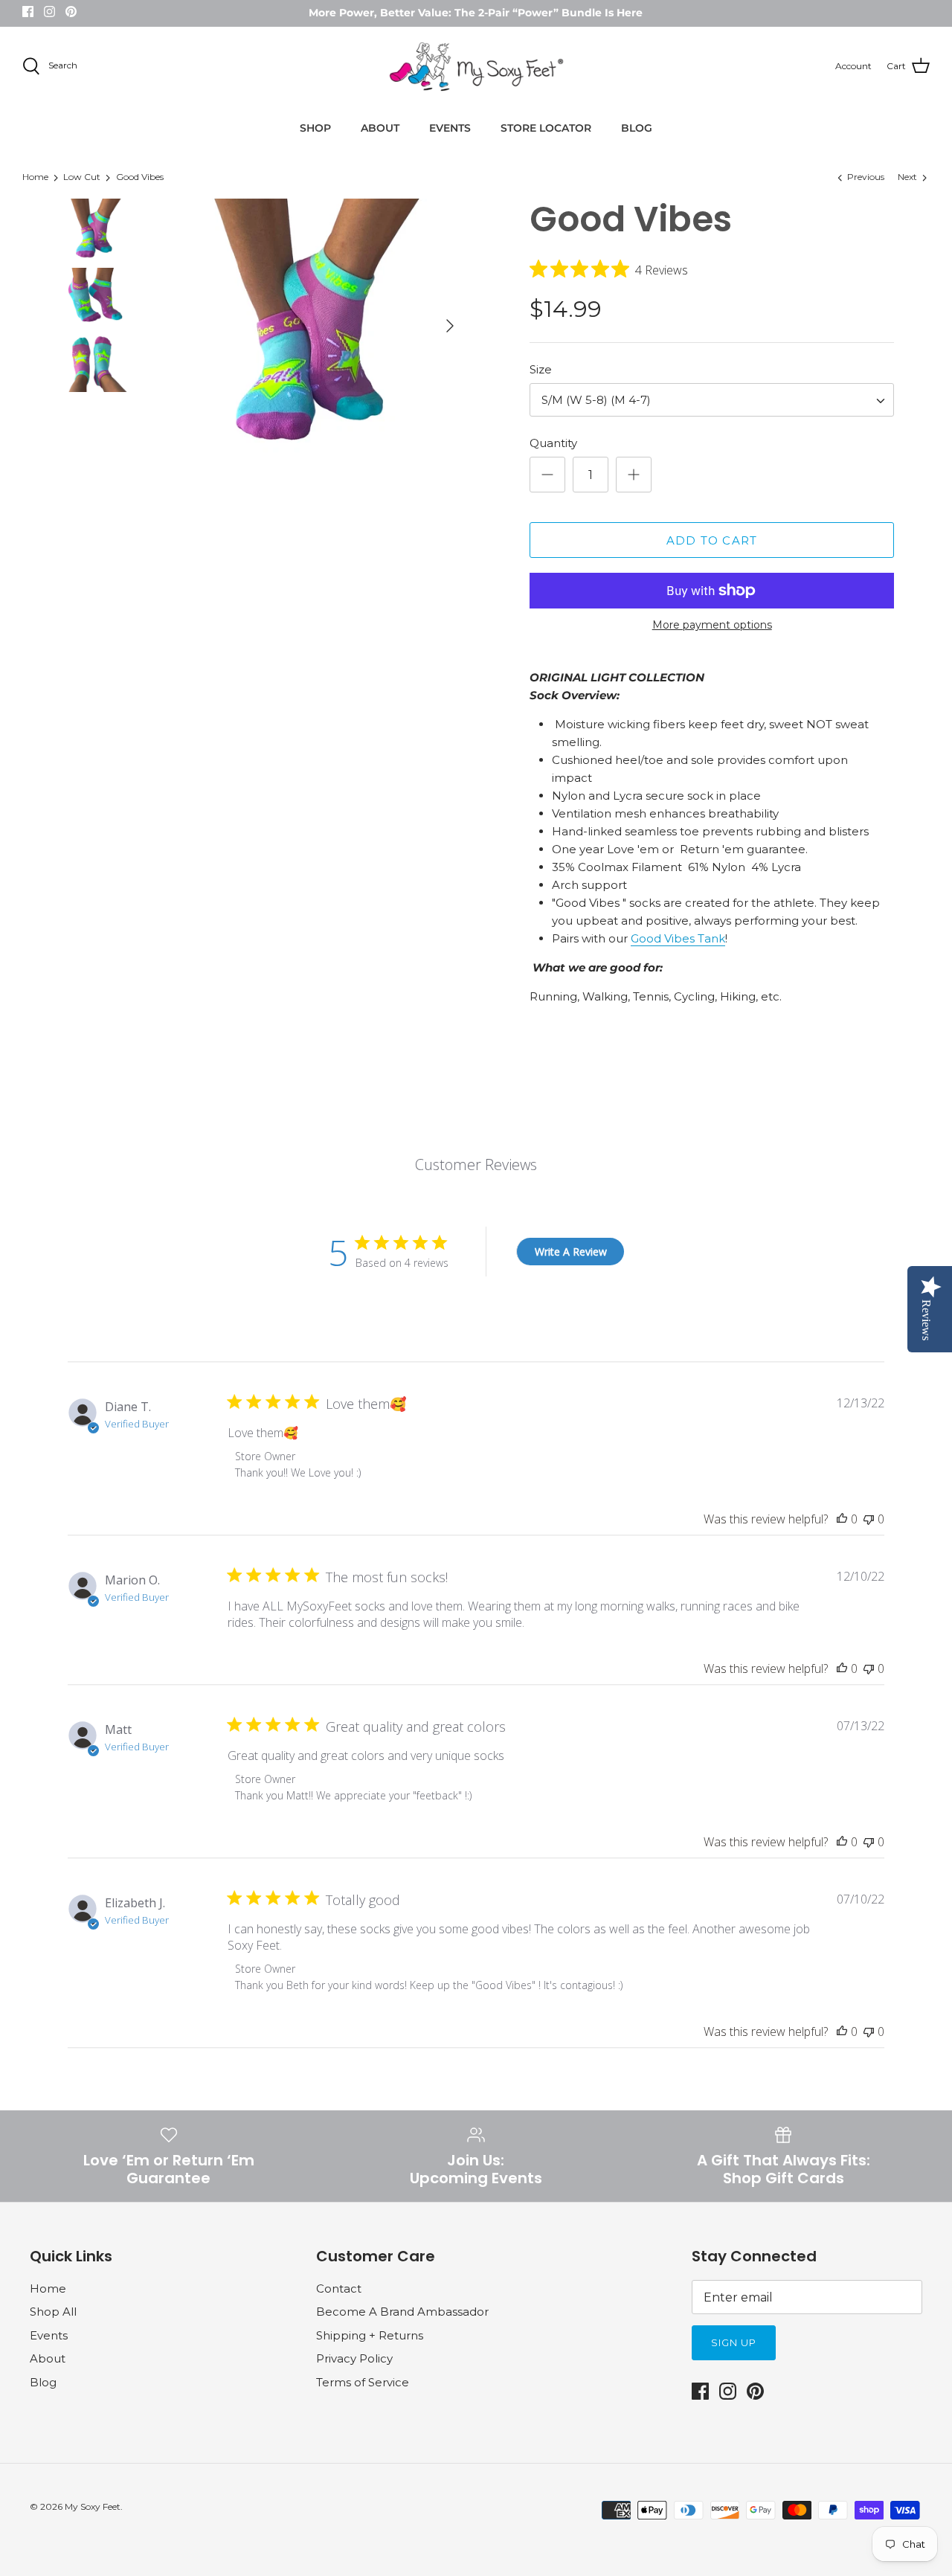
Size (541, 369)
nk (718, 938)
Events (49, 2335)
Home (35, 177)
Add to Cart (712, 540)
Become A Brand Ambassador (402, 2312)
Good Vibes (140, 177)
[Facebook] (28, 12)
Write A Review (571, 1252)
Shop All (53, 2312)
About (48, 2358)
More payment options (712, 625)
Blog (43, 2382)
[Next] (450, 326)
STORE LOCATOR (546, 128)
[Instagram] (49, 12)
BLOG (637, 128)
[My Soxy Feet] (476, 67)
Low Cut (82, 177)
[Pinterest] (71, 12)
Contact (339, 2288)
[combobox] (712, 400)
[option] (314, 325)
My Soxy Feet (93, 2506)
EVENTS (450, 128)
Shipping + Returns (370, 2335)
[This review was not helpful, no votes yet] (869, 1519)
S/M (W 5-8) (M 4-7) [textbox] (596, 400)
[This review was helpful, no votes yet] (842, 1519)
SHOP (315, 128)
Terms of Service (363, 2382)
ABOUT (380, 128)
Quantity (553, 443)
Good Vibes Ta (671, 938)
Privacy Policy (354, 2358)
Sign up (734, 2342)
